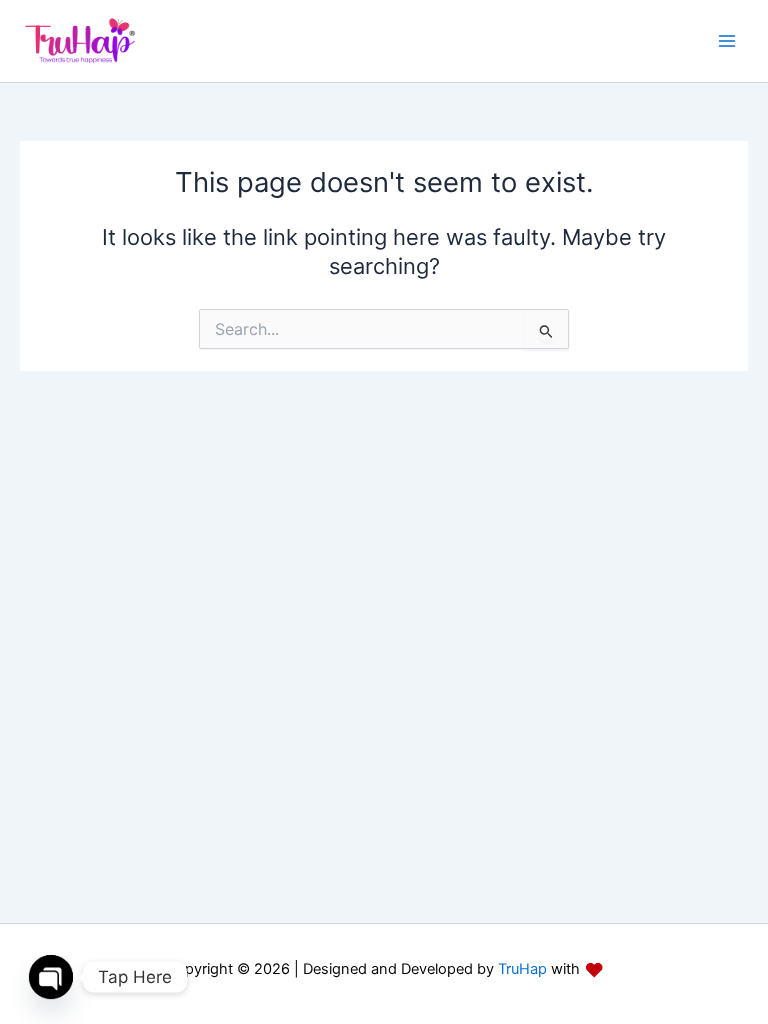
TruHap (520, 969)
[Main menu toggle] (727, 41)
